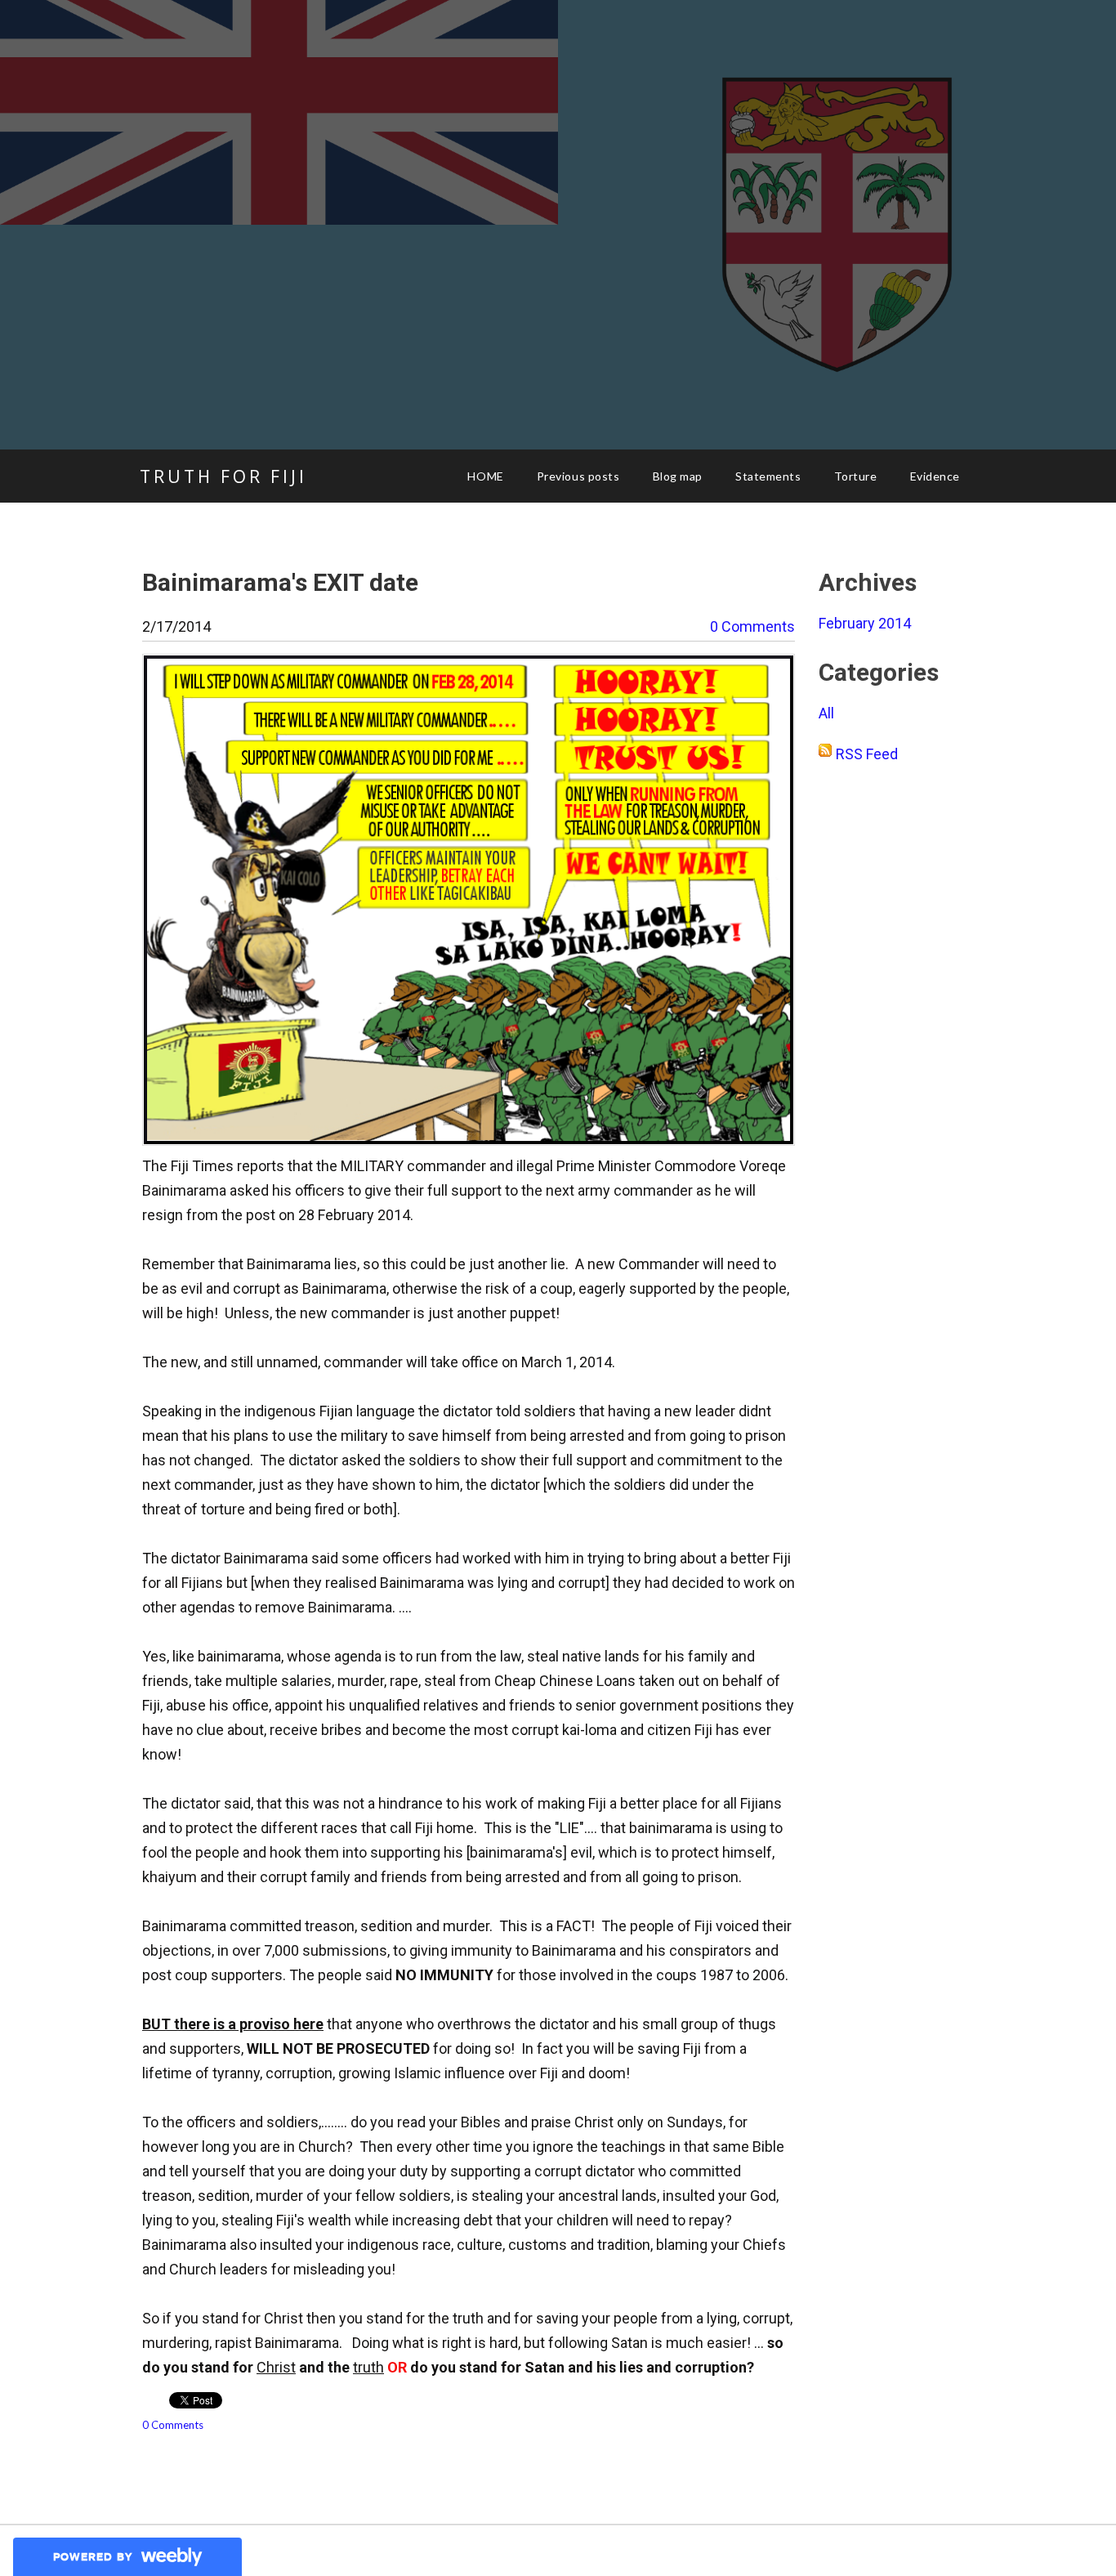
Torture (856, 476)
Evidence (935, 476)
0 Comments (752, 626)
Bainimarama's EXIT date (280, 582)
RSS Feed (867, 754)
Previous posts (578, 476)
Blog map (678, 476)
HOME (485, 476)
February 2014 (865, 623)
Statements (768, 476)
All (826, 713)
